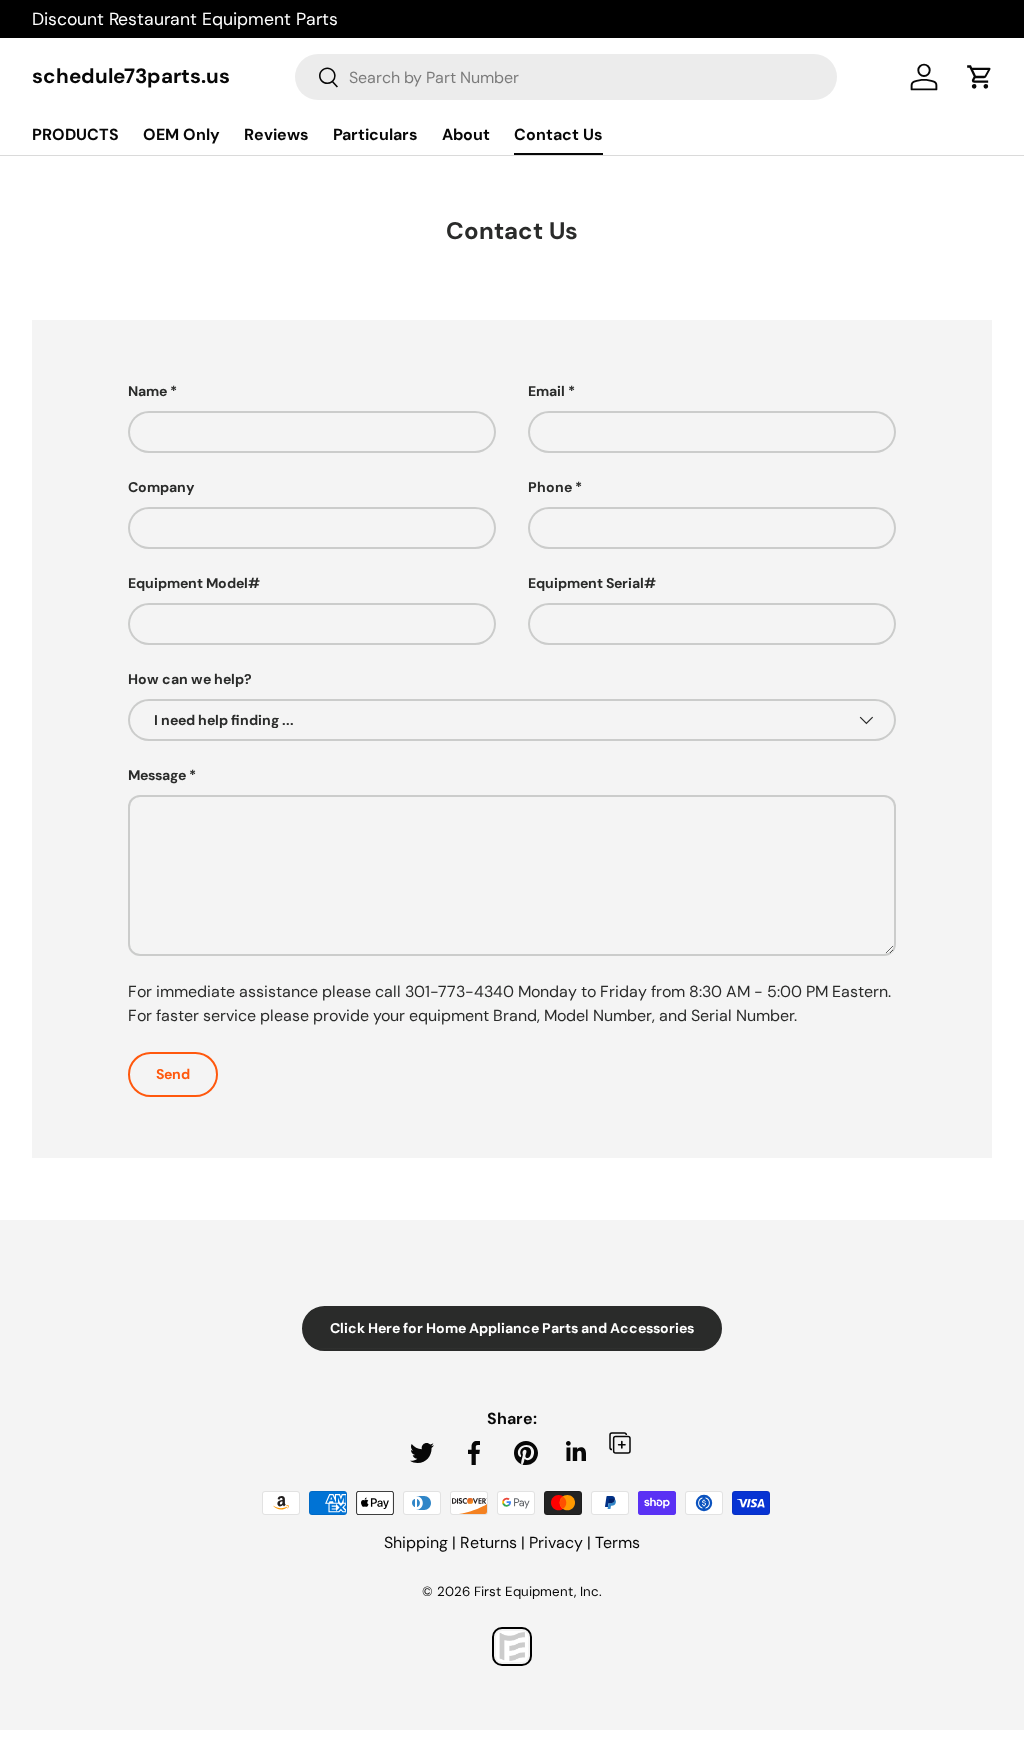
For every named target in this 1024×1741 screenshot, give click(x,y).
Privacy (556, 1542)
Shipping (416, 1542)
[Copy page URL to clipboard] (620, 1442)
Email (546, 391)
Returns (488, 1542)
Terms (617, 1542)
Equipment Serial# (592, 583)
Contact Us (558, 134)
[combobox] (566, 77)
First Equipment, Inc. (538, 1591)
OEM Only (181, 134)
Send (173, 1074)
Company (161, 487)
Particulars (375, 134)
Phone (550, 487)
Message (157, 775)
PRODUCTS (75, 134)
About (466, 134)
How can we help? (190, 679)
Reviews (276, 134)
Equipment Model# (194, 583)
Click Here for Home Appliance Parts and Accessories (512, 1328)
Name (147, 391)
